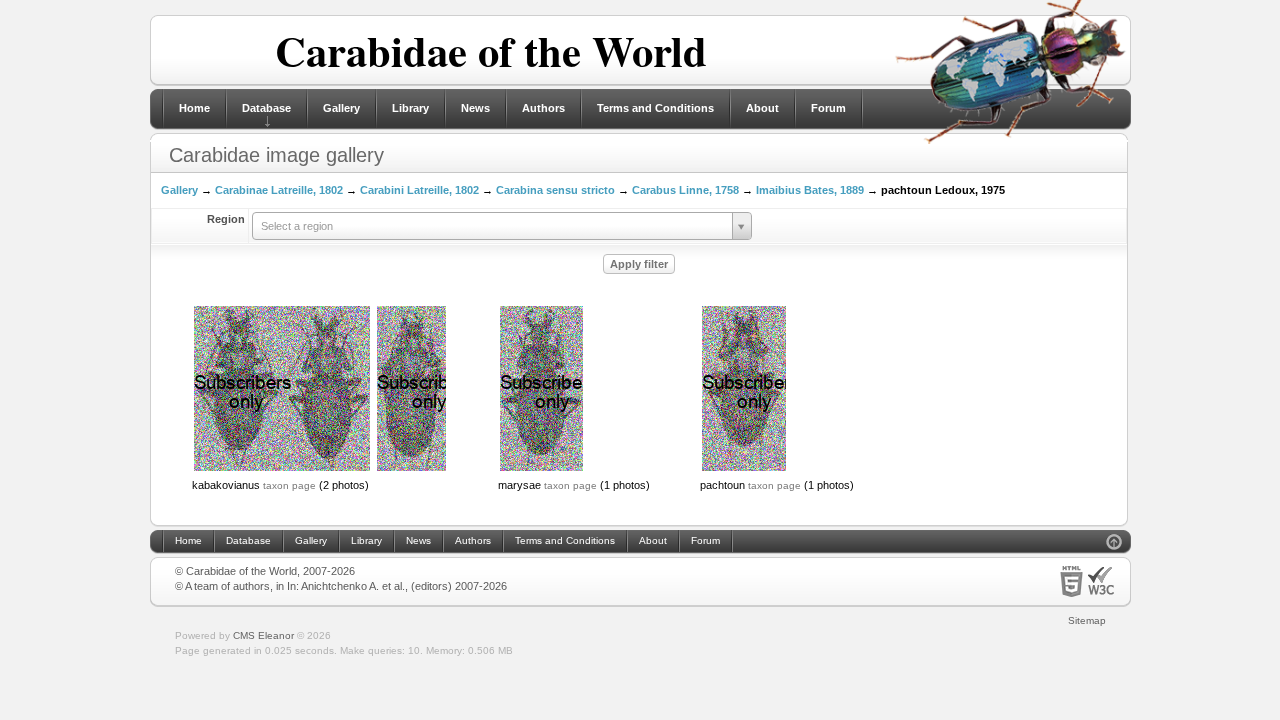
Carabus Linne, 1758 (685, 190)
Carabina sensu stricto (555, 190)
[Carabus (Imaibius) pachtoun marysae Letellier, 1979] (541, 469)
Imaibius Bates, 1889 (810, 190)
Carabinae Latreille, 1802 (279, 190)
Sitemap (1087, 620)
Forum (828, 108)
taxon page (289, 485)
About (762, 108)
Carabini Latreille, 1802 (419, 190)
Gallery (341, 108)
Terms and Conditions (655, 108)
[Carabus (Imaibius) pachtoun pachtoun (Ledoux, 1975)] (744, 469)
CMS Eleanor (263, 635)
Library (410, 108)
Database (266, 108)
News (475, 108)
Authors (543, 108)
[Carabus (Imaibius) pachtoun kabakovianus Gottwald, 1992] (282, 469)
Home (194, 108)
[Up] (1114, 544)
